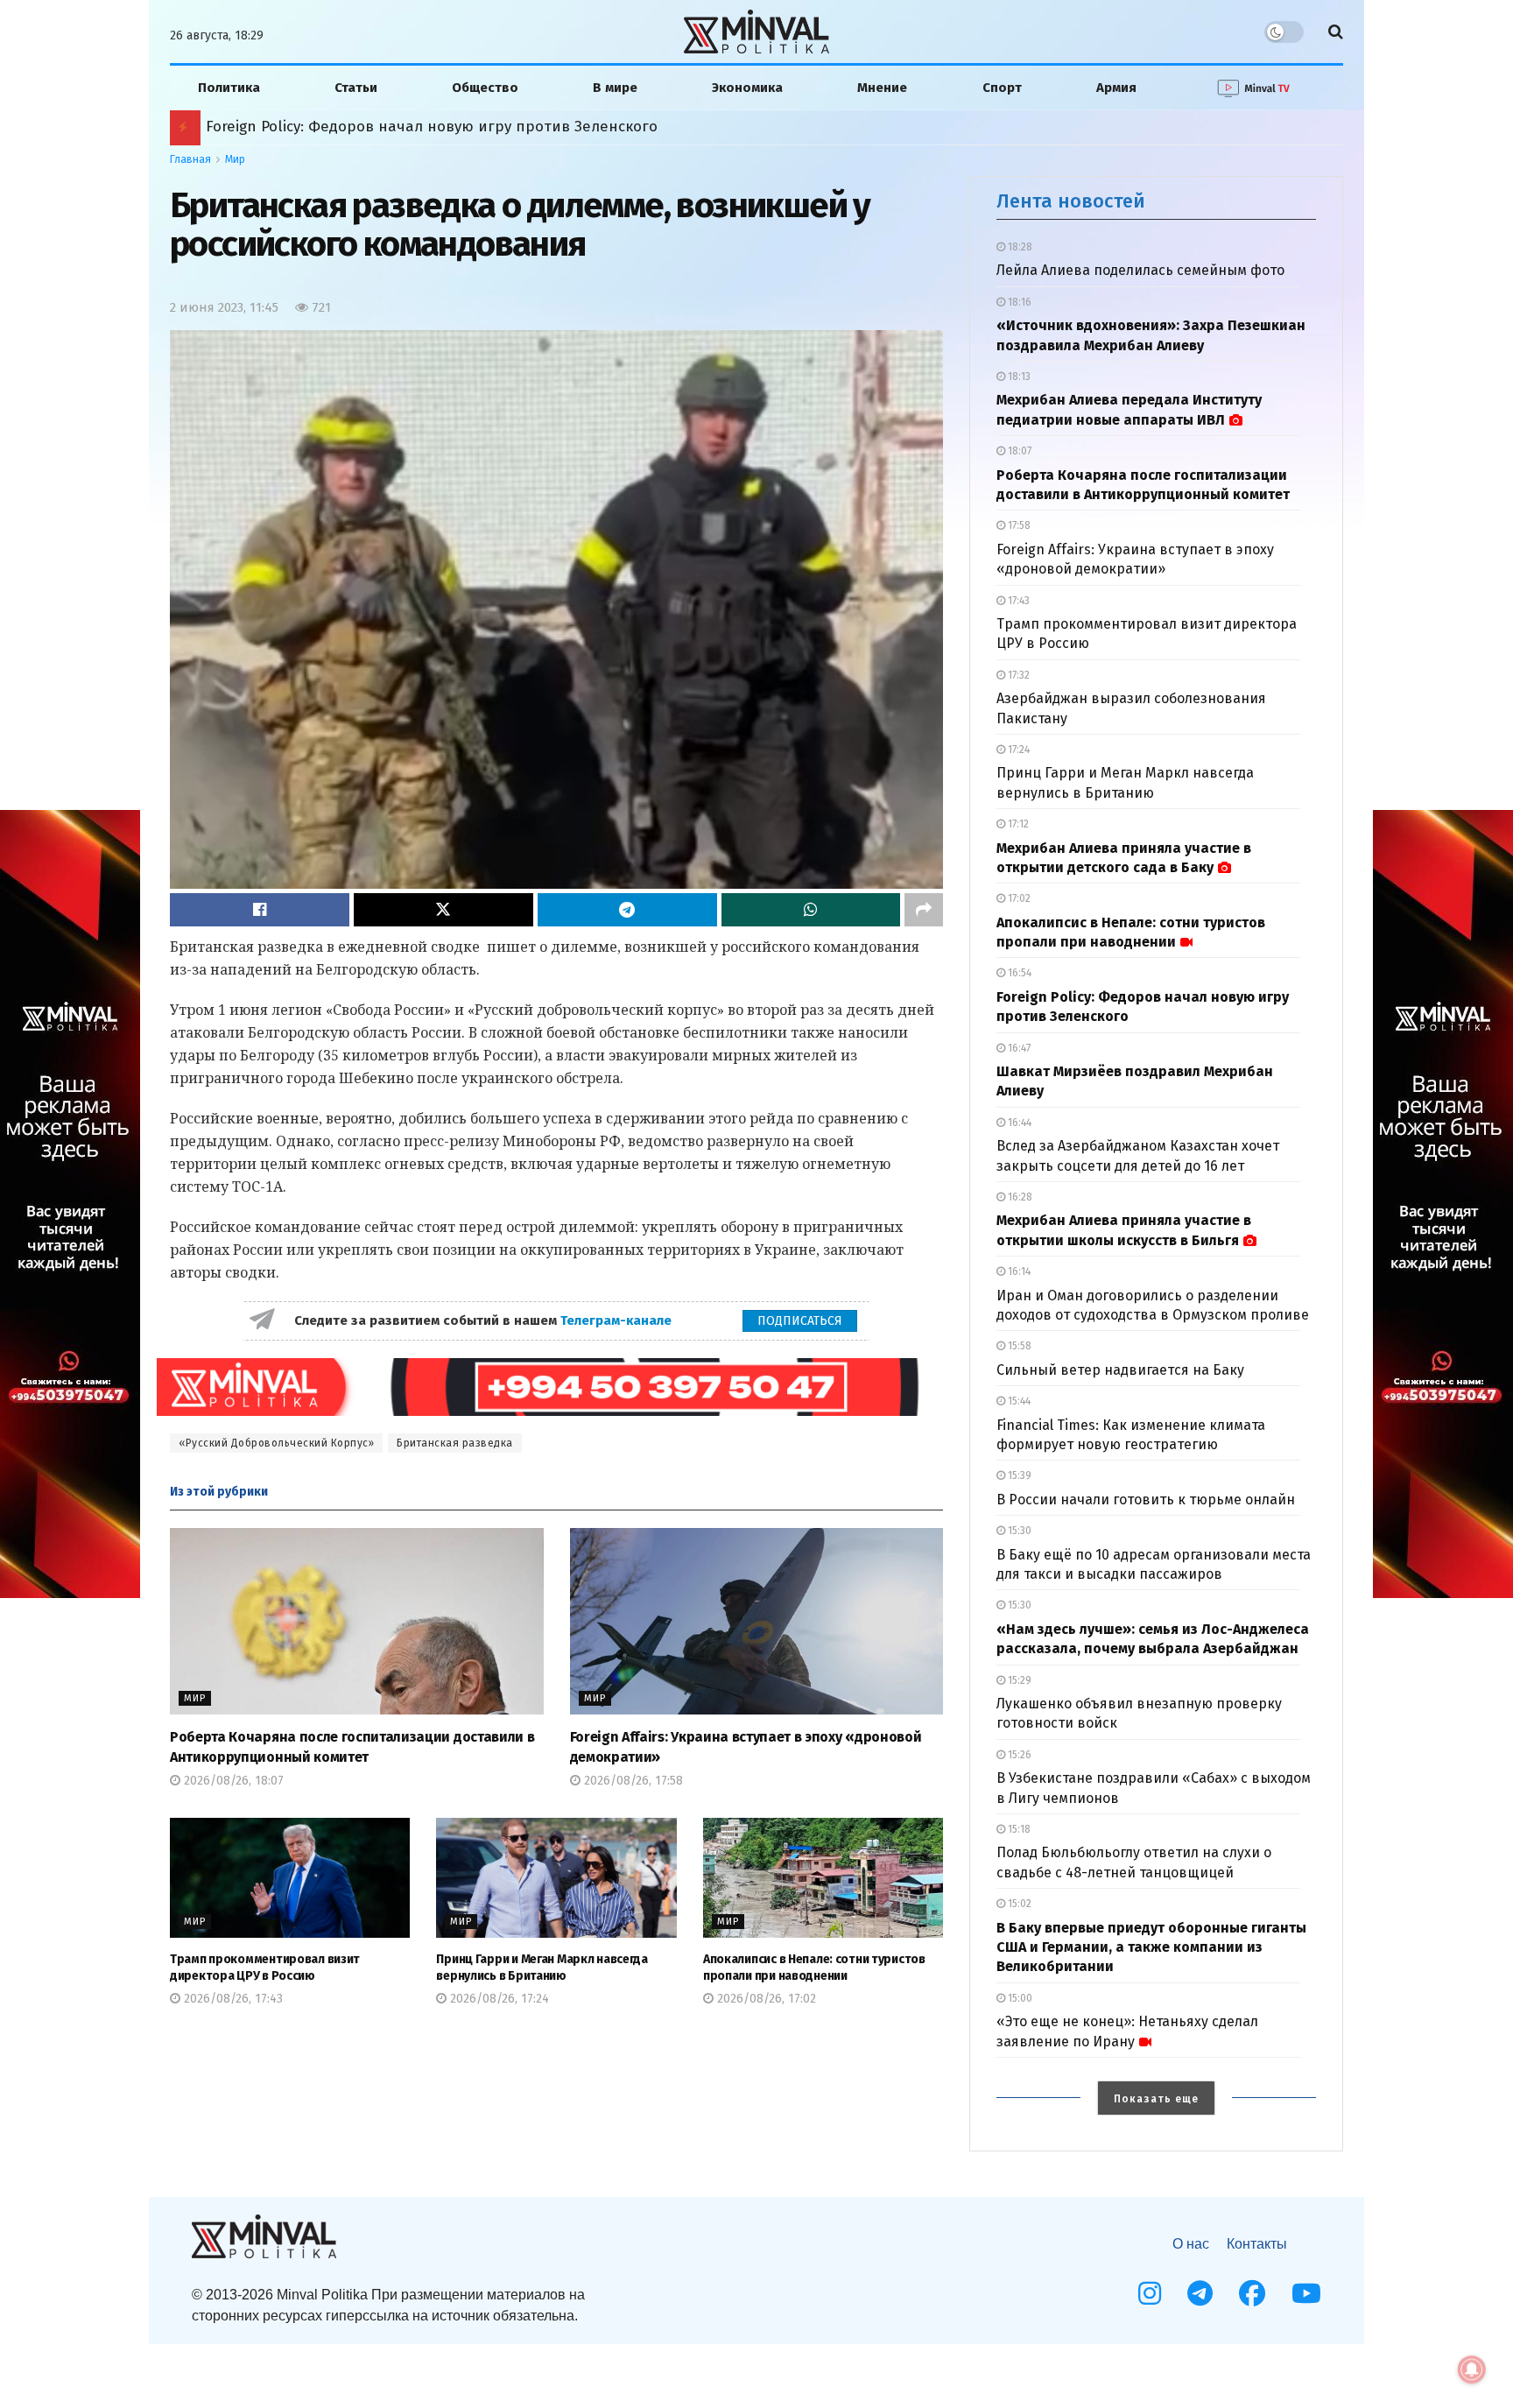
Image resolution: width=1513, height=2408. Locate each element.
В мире (615, 88)
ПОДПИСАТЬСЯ (800, 1321)
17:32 (1017, 675)
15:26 (1018, 1755)
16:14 (1018, 1271)
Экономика (747, 88)
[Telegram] (1200, 2293)
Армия (1116, 88)
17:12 (1017, 824)
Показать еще (1156, 2099)
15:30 (1018, 1531)
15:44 (1018, 1401)
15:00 (1019, 1998)
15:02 (1018, 1904)
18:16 (1018, 302)
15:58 (1018, 1346)
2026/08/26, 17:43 (232, 1999)
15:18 (1018, 1829)
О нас (1191, 2244)
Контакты (1257, 2244)
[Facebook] (1252, 2293)
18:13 (1018, 377)
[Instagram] (1150, 2293)
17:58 (1018, 525)
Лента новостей (1071, 201)
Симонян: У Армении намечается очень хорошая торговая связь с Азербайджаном (492, 127)
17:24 (1017, 750)
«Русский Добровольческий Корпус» (276, 1443)
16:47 (1018, 1048)
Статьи (356, 88)
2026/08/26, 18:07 (232, 1781)
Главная (190, 159)
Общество (485, 88)
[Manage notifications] (1472, 2369)
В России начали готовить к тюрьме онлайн (1146, 1500)
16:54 (1018, 973)
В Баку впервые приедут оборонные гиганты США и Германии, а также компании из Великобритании (1151, 1947)
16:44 (1018, 1123)
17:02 (1018, 898)
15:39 (1018, 1475)
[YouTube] (1306, 2293)
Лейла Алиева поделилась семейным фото (1140, 270)
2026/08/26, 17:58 (632, 1781)
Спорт (1002, 88)
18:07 (1018, 451)
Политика (229, 88)
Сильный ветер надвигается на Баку (1120, 1370)
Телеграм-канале (618, 1320)
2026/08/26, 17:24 (498, 1999)
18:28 (1019, 247)
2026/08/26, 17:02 (765, 1999)
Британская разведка (455, 1443)
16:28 (1019, 1197)
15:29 (1018, 1680)
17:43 (1017, 601)
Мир (235, 159)
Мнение (882, 88)
